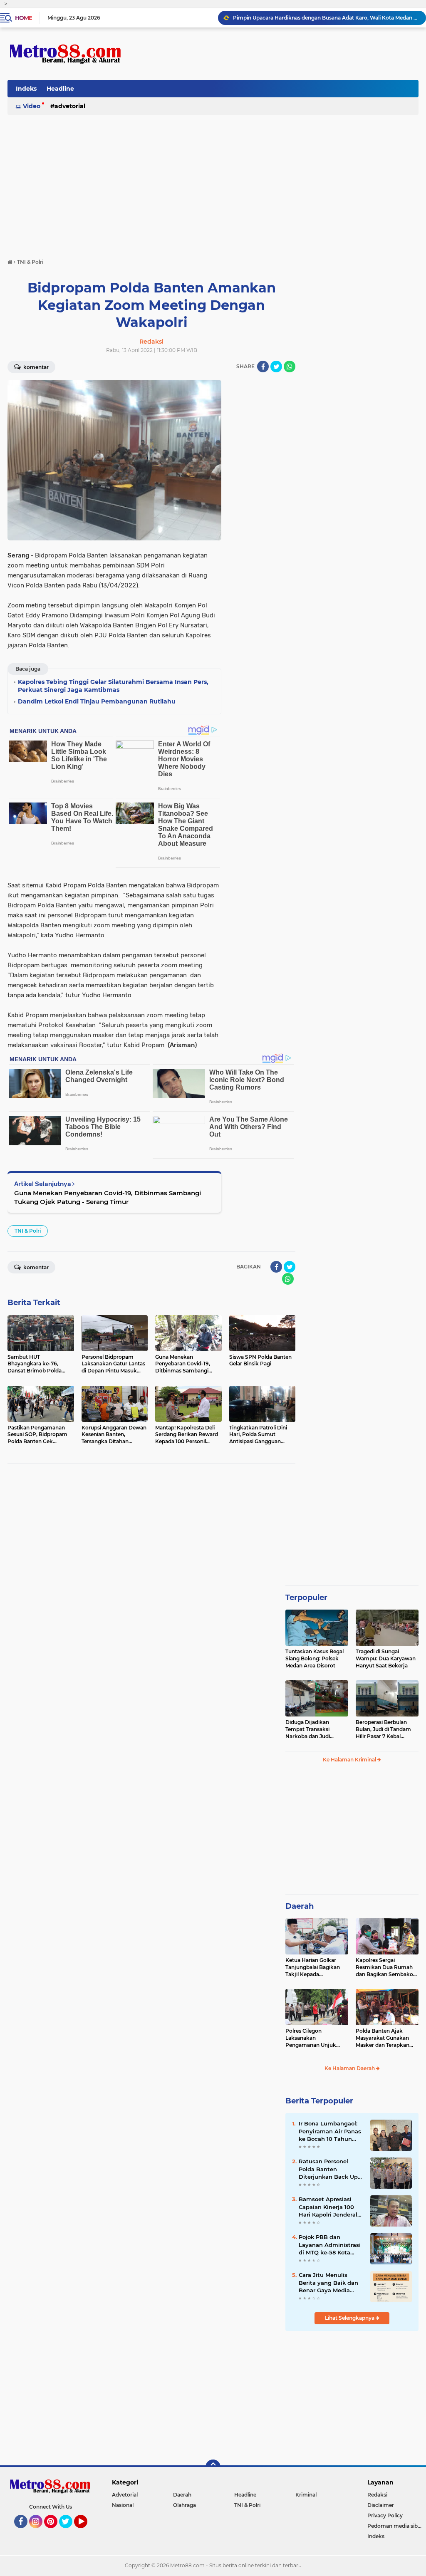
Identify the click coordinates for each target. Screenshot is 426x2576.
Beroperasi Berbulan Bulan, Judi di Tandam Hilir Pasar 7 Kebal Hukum (383, 1729)
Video (32, 106)
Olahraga (185, 2505)
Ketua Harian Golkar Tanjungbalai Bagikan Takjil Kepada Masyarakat (313, 1967)
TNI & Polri (28, 1231)
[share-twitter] (276, 367)
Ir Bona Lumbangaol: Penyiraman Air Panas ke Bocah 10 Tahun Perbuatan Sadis (330, 2131)
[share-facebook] (263, 367)
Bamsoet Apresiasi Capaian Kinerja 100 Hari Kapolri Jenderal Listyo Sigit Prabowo (328, 2207)
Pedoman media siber (395, 2526)
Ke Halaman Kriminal (350, 1760)
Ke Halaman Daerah (350, 2068)
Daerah (300, 1906)
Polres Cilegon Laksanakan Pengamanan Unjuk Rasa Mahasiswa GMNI (313, 2038)
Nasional (123, 2505)
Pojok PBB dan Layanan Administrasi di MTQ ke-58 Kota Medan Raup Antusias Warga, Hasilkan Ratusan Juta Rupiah (330, 2245)
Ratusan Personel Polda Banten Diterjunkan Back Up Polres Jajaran (328, 2169)
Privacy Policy (385, 2515)
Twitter (69, 2532)
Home (24, 18)
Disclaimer (381, 2505)
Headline (60, 89)
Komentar (35, 367)
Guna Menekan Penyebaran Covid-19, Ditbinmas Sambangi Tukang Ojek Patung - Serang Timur (108, 1197)
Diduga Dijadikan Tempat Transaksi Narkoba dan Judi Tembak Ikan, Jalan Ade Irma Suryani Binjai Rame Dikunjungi (315, 1729)
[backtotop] (213, 2467)
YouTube (86, 2532)
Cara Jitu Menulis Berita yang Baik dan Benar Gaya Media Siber (328, 2283)
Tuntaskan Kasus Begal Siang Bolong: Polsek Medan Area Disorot (315, 1658)
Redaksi (377, 2495)
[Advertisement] (213, 177)
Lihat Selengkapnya (350, 2318)
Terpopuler (306, 1598)
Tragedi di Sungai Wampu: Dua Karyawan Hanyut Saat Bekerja (386, 1658)
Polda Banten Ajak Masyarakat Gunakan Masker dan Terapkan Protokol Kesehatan (383, 2038)
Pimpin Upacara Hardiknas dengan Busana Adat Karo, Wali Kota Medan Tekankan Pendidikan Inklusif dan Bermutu (326, 18)
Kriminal (306, 2495)
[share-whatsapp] (290, 367)
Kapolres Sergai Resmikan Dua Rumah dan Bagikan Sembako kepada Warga (384, 1967)
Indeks (26, 89)
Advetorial (70, 106)
